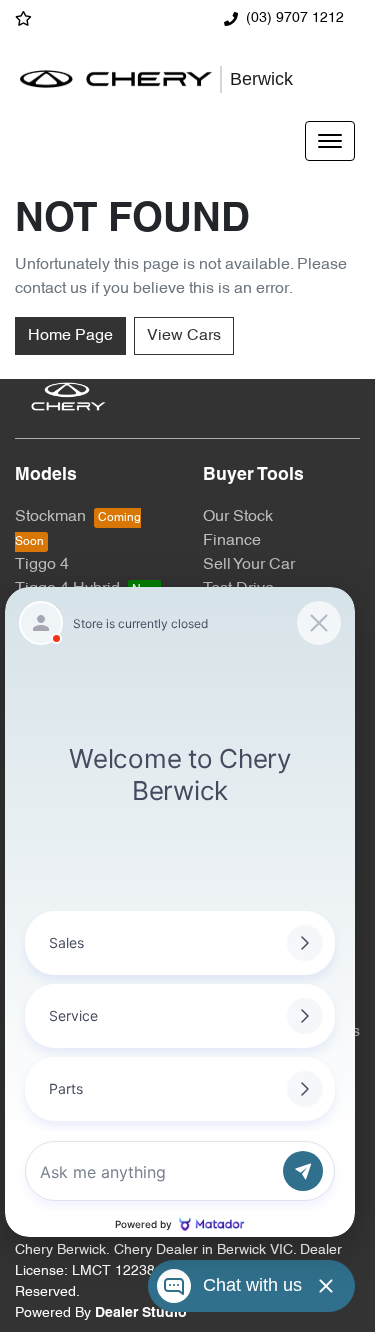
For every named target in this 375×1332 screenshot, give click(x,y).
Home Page (70, 336)
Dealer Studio (141, 1313)
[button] (330, 141)
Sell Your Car (249, 565)
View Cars (184, 336)
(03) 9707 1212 (295, 18)
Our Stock (238, 517)
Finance (232, 541)
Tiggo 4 (42, 565)
